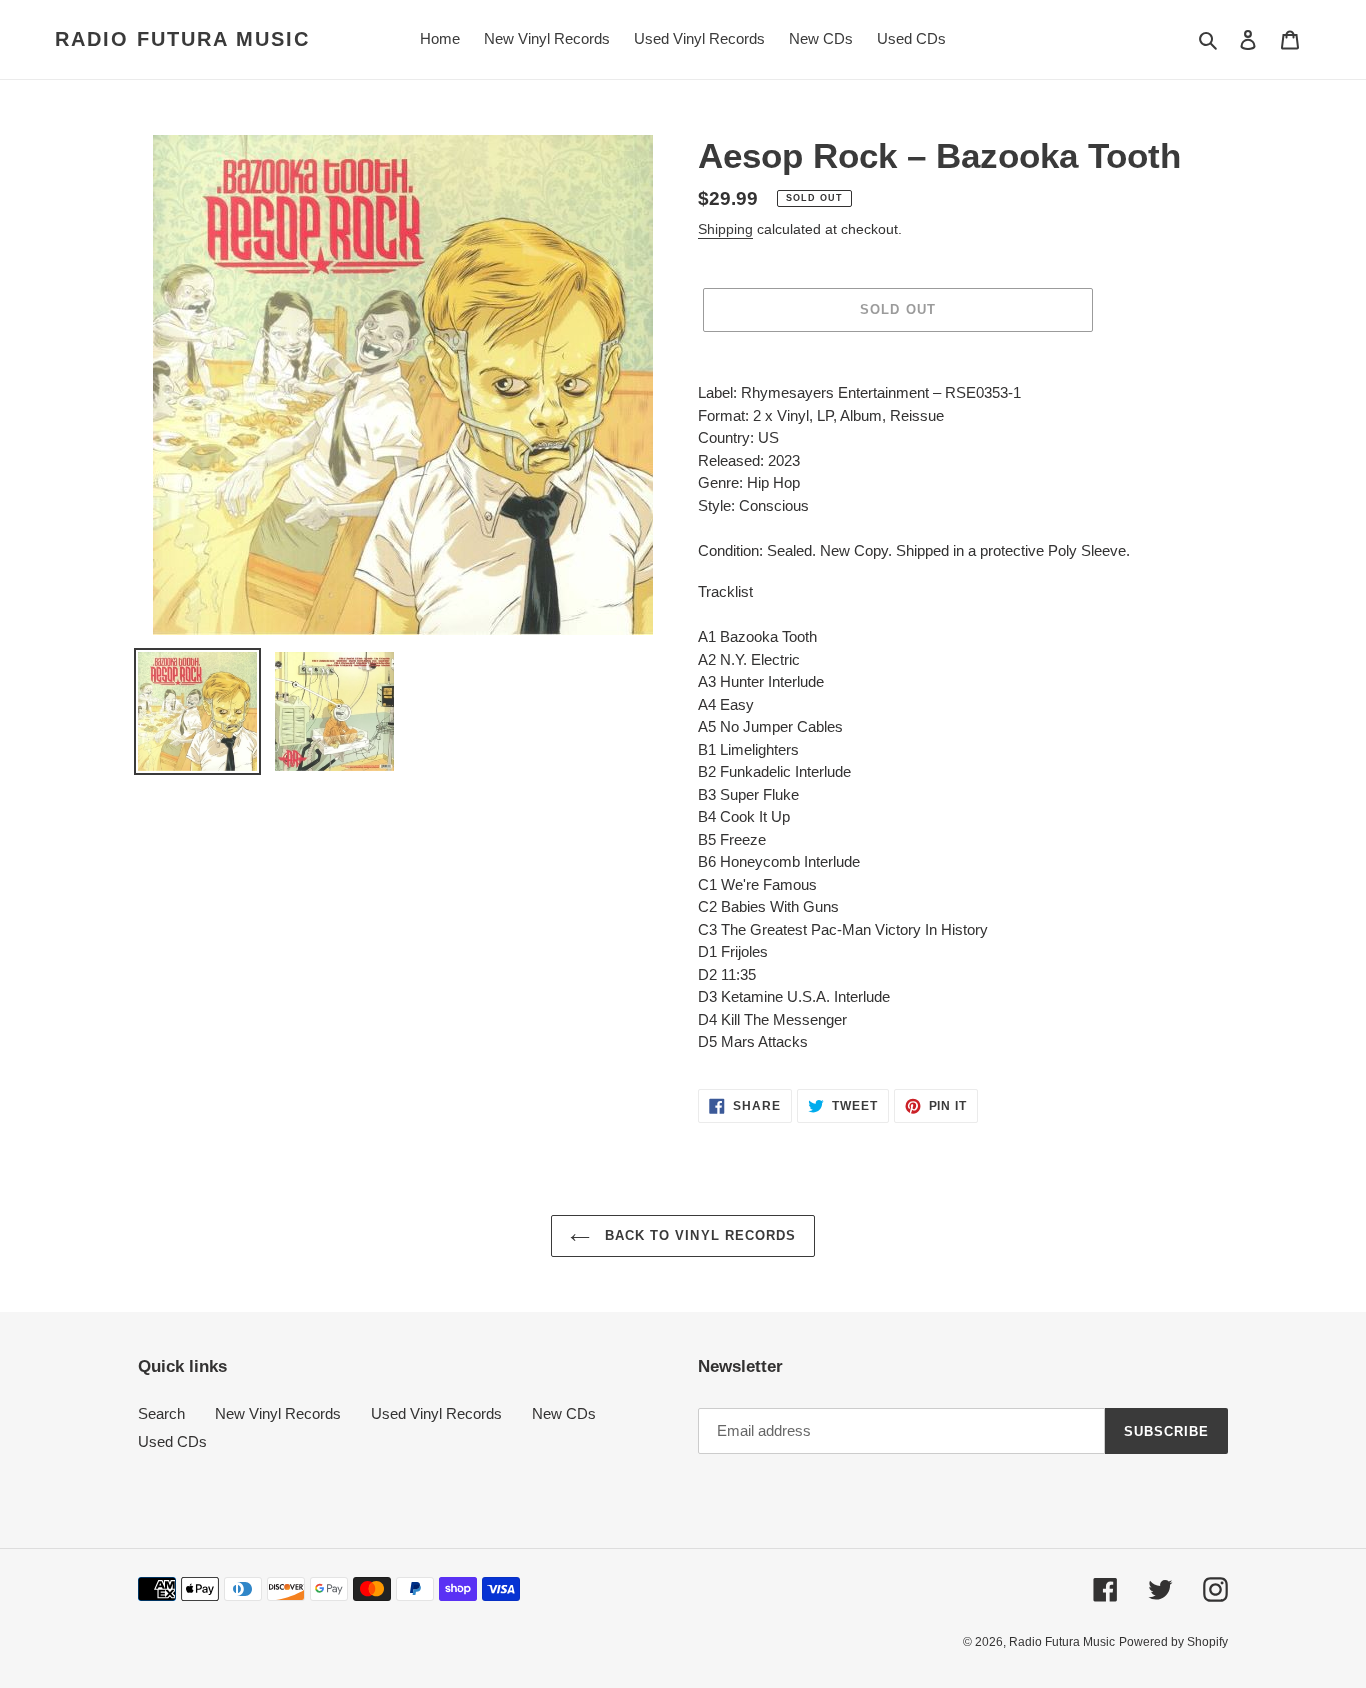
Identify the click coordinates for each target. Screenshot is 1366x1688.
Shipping (725, 229)
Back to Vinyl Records (698, 1235)
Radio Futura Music (182, 39)
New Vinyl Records (278, 1413)
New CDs (564, 1413)
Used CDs (172, 1441)
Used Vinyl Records (436, 1413)
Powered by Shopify (1173, 1642)
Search (161, 1413)
